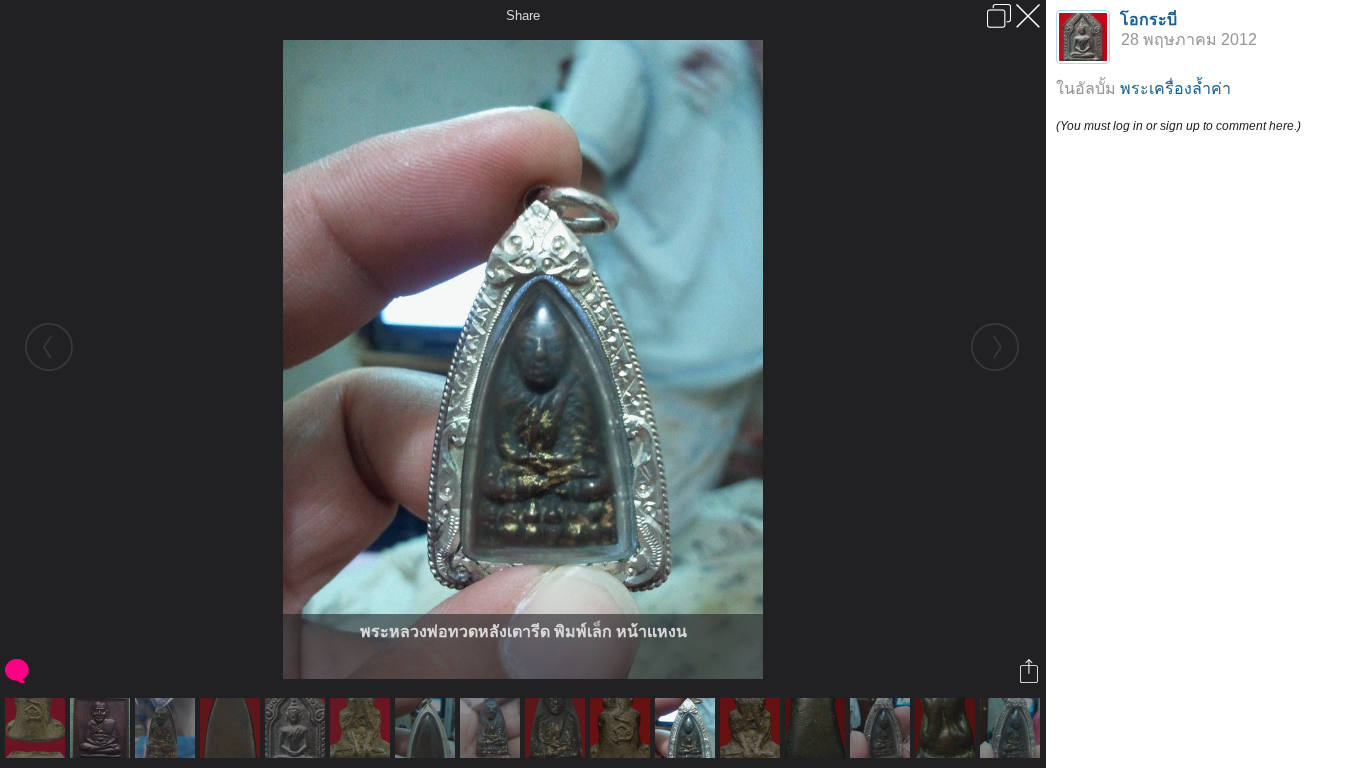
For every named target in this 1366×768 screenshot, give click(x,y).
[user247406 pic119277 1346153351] (167, 728)
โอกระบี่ (1148, 19)
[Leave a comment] (18, 671)
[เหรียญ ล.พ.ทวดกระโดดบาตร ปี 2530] (102, 728)
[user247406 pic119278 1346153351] (492, 728)
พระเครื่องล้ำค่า (1175, 88)
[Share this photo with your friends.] (1030, 671)
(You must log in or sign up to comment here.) (1178, 126)
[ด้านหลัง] (232, 728)
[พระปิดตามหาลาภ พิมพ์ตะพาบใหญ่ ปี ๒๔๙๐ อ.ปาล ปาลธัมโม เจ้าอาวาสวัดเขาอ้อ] (947, 728)
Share (523, 15)
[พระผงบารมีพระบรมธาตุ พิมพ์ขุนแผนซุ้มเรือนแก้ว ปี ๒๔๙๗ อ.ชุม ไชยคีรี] (297, 728)
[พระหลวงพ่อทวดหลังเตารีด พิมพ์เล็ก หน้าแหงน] (687, 728)
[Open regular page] (999, 16)
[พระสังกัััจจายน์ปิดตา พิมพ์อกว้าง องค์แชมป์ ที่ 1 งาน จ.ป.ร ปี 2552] (362, 728)
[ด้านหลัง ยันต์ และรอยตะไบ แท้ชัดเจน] (37, 728)
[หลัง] (427, 728)
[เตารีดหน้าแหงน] (557, 728)
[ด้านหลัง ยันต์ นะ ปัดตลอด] (622, 728)
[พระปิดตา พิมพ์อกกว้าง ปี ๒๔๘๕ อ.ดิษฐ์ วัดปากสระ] (752, 728)
